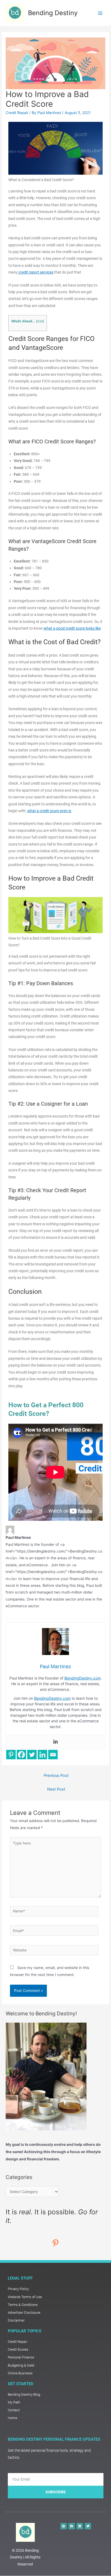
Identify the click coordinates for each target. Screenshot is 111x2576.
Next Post (56, 1789)
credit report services (36, 272)
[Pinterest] (11, 1755)
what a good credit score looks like (72, 628)
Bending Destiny (53, 13)
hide (40, 321)
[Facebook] (21, 1755)
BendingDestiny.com (83, 1678)
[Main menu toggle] (100, 13)
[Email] (53, 1755)
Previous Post (56, 1775)
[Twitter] (32, 1755)
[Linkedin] (55, 1742)
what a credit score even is (49, 811)
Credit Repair (17, 113)
